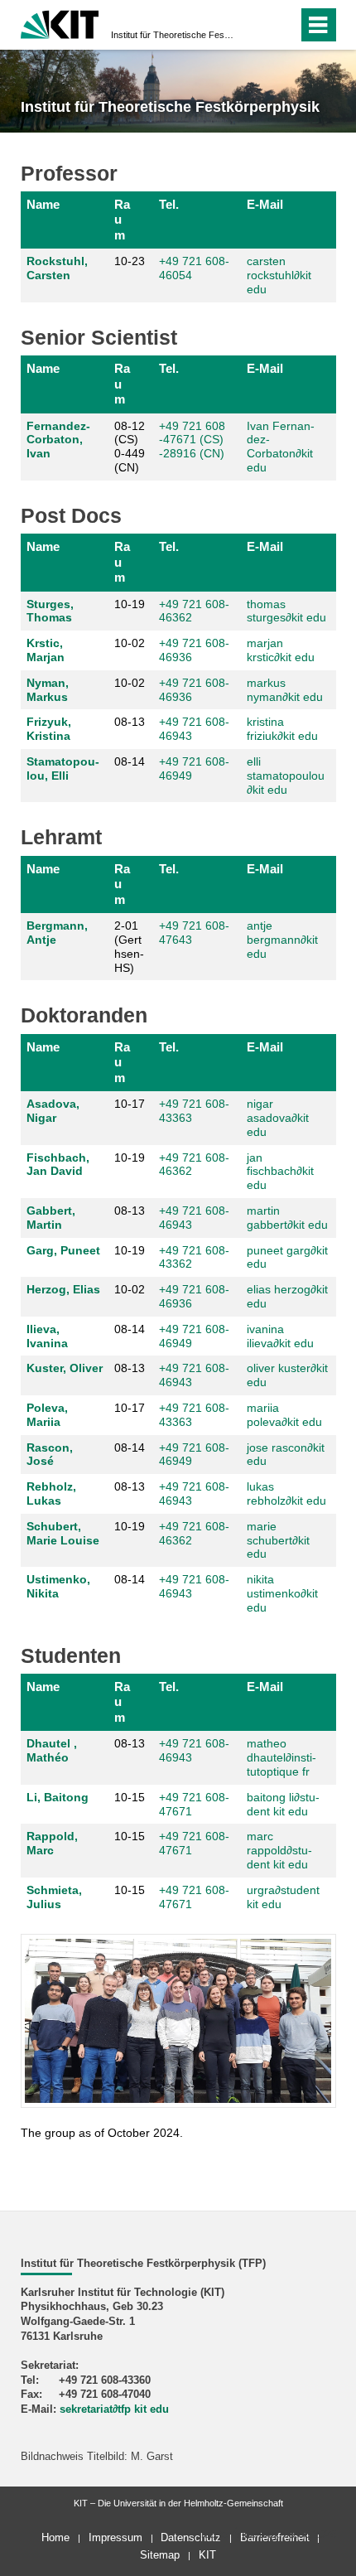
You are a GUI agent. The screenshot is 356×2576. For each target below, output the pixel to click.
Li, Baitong (58, 1797)
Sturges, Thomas (50, 611)
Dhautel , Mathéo (52, 1750)
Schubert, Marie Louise (63, 1533)
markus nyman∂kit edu (285, 690)
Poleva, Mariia (47, 1415)
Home (55, 2537)
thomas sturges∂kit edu (286, 611)
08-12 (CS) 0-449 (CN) (130, 447)
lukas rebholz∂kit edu (286, 1493)
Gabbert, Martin (51, 1218)
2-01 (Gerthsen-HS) (129, 946)
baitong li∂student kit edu (283, 1804)
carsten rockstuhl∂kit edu (279, 275)
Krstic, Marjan (46, 650)
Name (43, 204)
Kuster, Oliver (65, 1368)
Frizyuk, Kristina (49, 729)
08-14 (130, 761)
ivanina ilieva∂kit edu (280, 1336)
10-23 (130, 261)
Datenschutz (191, 2537)
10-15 (130, 1797)
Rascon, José (50, 1455)
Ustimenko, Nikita (58, 1586)
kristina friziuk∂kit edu (282, 729)
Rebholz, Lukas (51, 1493)
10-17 (130, 1104)
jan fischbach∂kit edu (280, 1172)
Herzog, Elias (63, 1289)
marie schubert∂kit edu (278, 1540)
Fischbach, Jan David (58, 1165)
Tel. (169, 204)
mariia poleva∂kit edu (284, 1415)
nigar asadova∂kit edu (278, 1118)
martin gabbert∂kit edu (287, 1218)
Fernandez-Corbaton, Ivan (58, 440)
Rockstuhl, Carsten (57, 268)
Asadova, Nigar (53, 1111)
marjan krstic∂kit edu (281, 650)
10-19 (130, 604)
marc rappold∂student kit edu (279, 1850)
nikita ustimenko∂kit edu (282, 1593)
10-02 (130, 643)
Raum (122, 220)
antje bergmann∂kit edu (282, 940)
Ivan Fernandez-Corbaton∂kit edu (281, 447)
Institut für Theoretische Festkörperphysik (173, 35)
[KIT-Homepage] (60, 23)
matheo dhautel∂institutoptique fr (281, 1757)
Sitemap (160, 2555)
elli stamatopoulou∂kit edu (286, 776)
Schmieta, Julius (54, 1897)
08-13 (130, 722)
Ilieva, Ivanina (47, 1336)
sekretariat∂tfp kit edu (114, 2409)
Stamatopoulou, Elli (63, 768)
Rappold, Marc (52, 1843)
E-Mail (265, 204)
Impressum (115, 2537)
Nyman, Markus (48, 690)
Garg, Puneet (63, 1250)
